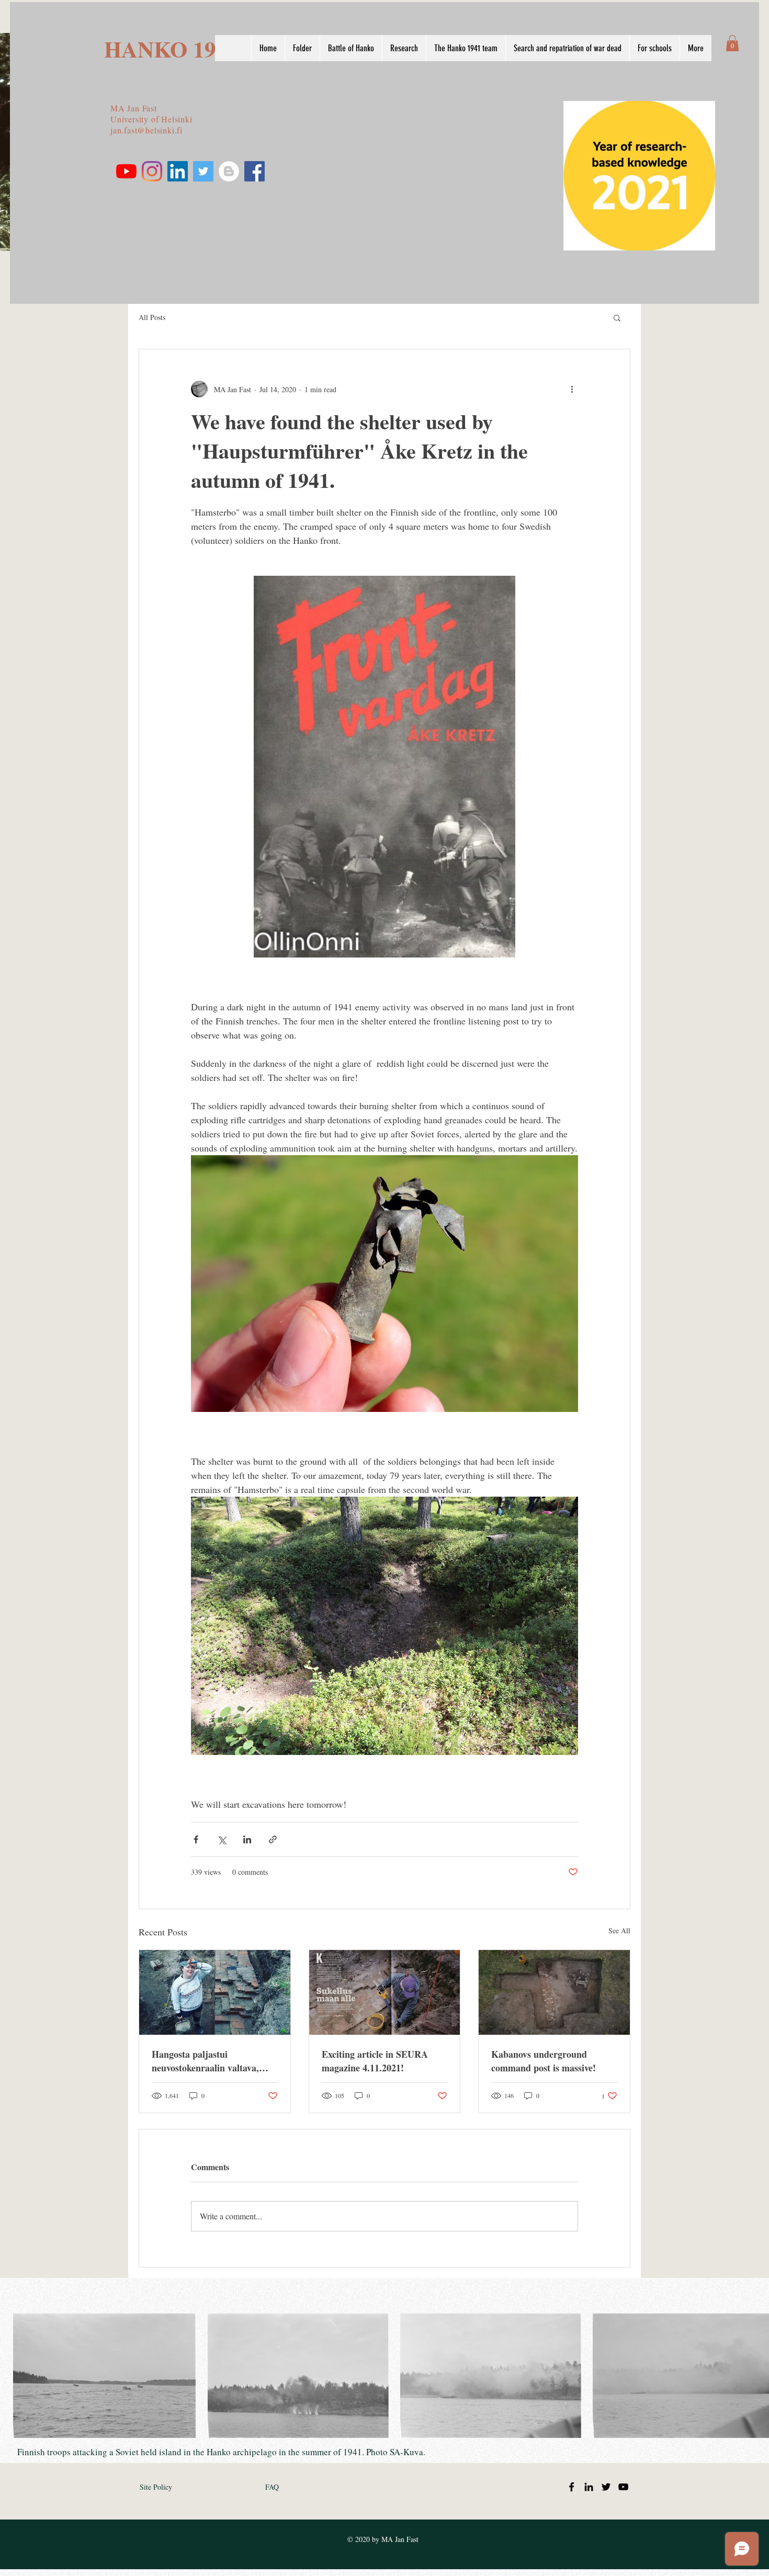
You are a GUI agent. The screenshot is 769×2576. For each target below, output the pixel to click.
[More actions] (572, 389)
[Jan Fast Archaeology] (229, 171)
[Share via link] (273, 1839)
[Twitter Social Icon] (203, 171)
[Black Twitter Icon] (606, 2487)
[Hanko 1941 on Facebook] (255, 171)
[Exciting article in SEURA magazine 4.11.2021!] (385, 1992)
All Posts (152, 317)
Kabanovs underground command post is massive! (544, 2061)
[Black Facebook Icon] (572, 2487)
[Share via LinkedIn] (247, 1839)
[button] (732, 43)
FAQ (272, 2487)
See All (619, 1930)
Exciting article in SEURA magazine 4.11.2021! (375, 2061)
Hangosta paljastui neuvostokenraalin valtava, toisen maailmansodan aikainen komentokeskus (205, 2061)
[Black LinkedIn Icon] (589, 2487)
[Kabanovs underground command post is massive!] (554, 1992)
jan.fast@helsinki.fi (146, 130)
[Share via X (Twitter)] (222, 1839)
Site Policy (156, 2487)
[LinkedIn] (178, 171)
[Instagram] (152, 171)
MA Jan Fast (134, 108)
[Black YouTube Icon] (623, 2487)
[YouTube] (126, 171)
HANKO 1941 (172, 49)
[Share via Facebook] (196, 1839)
